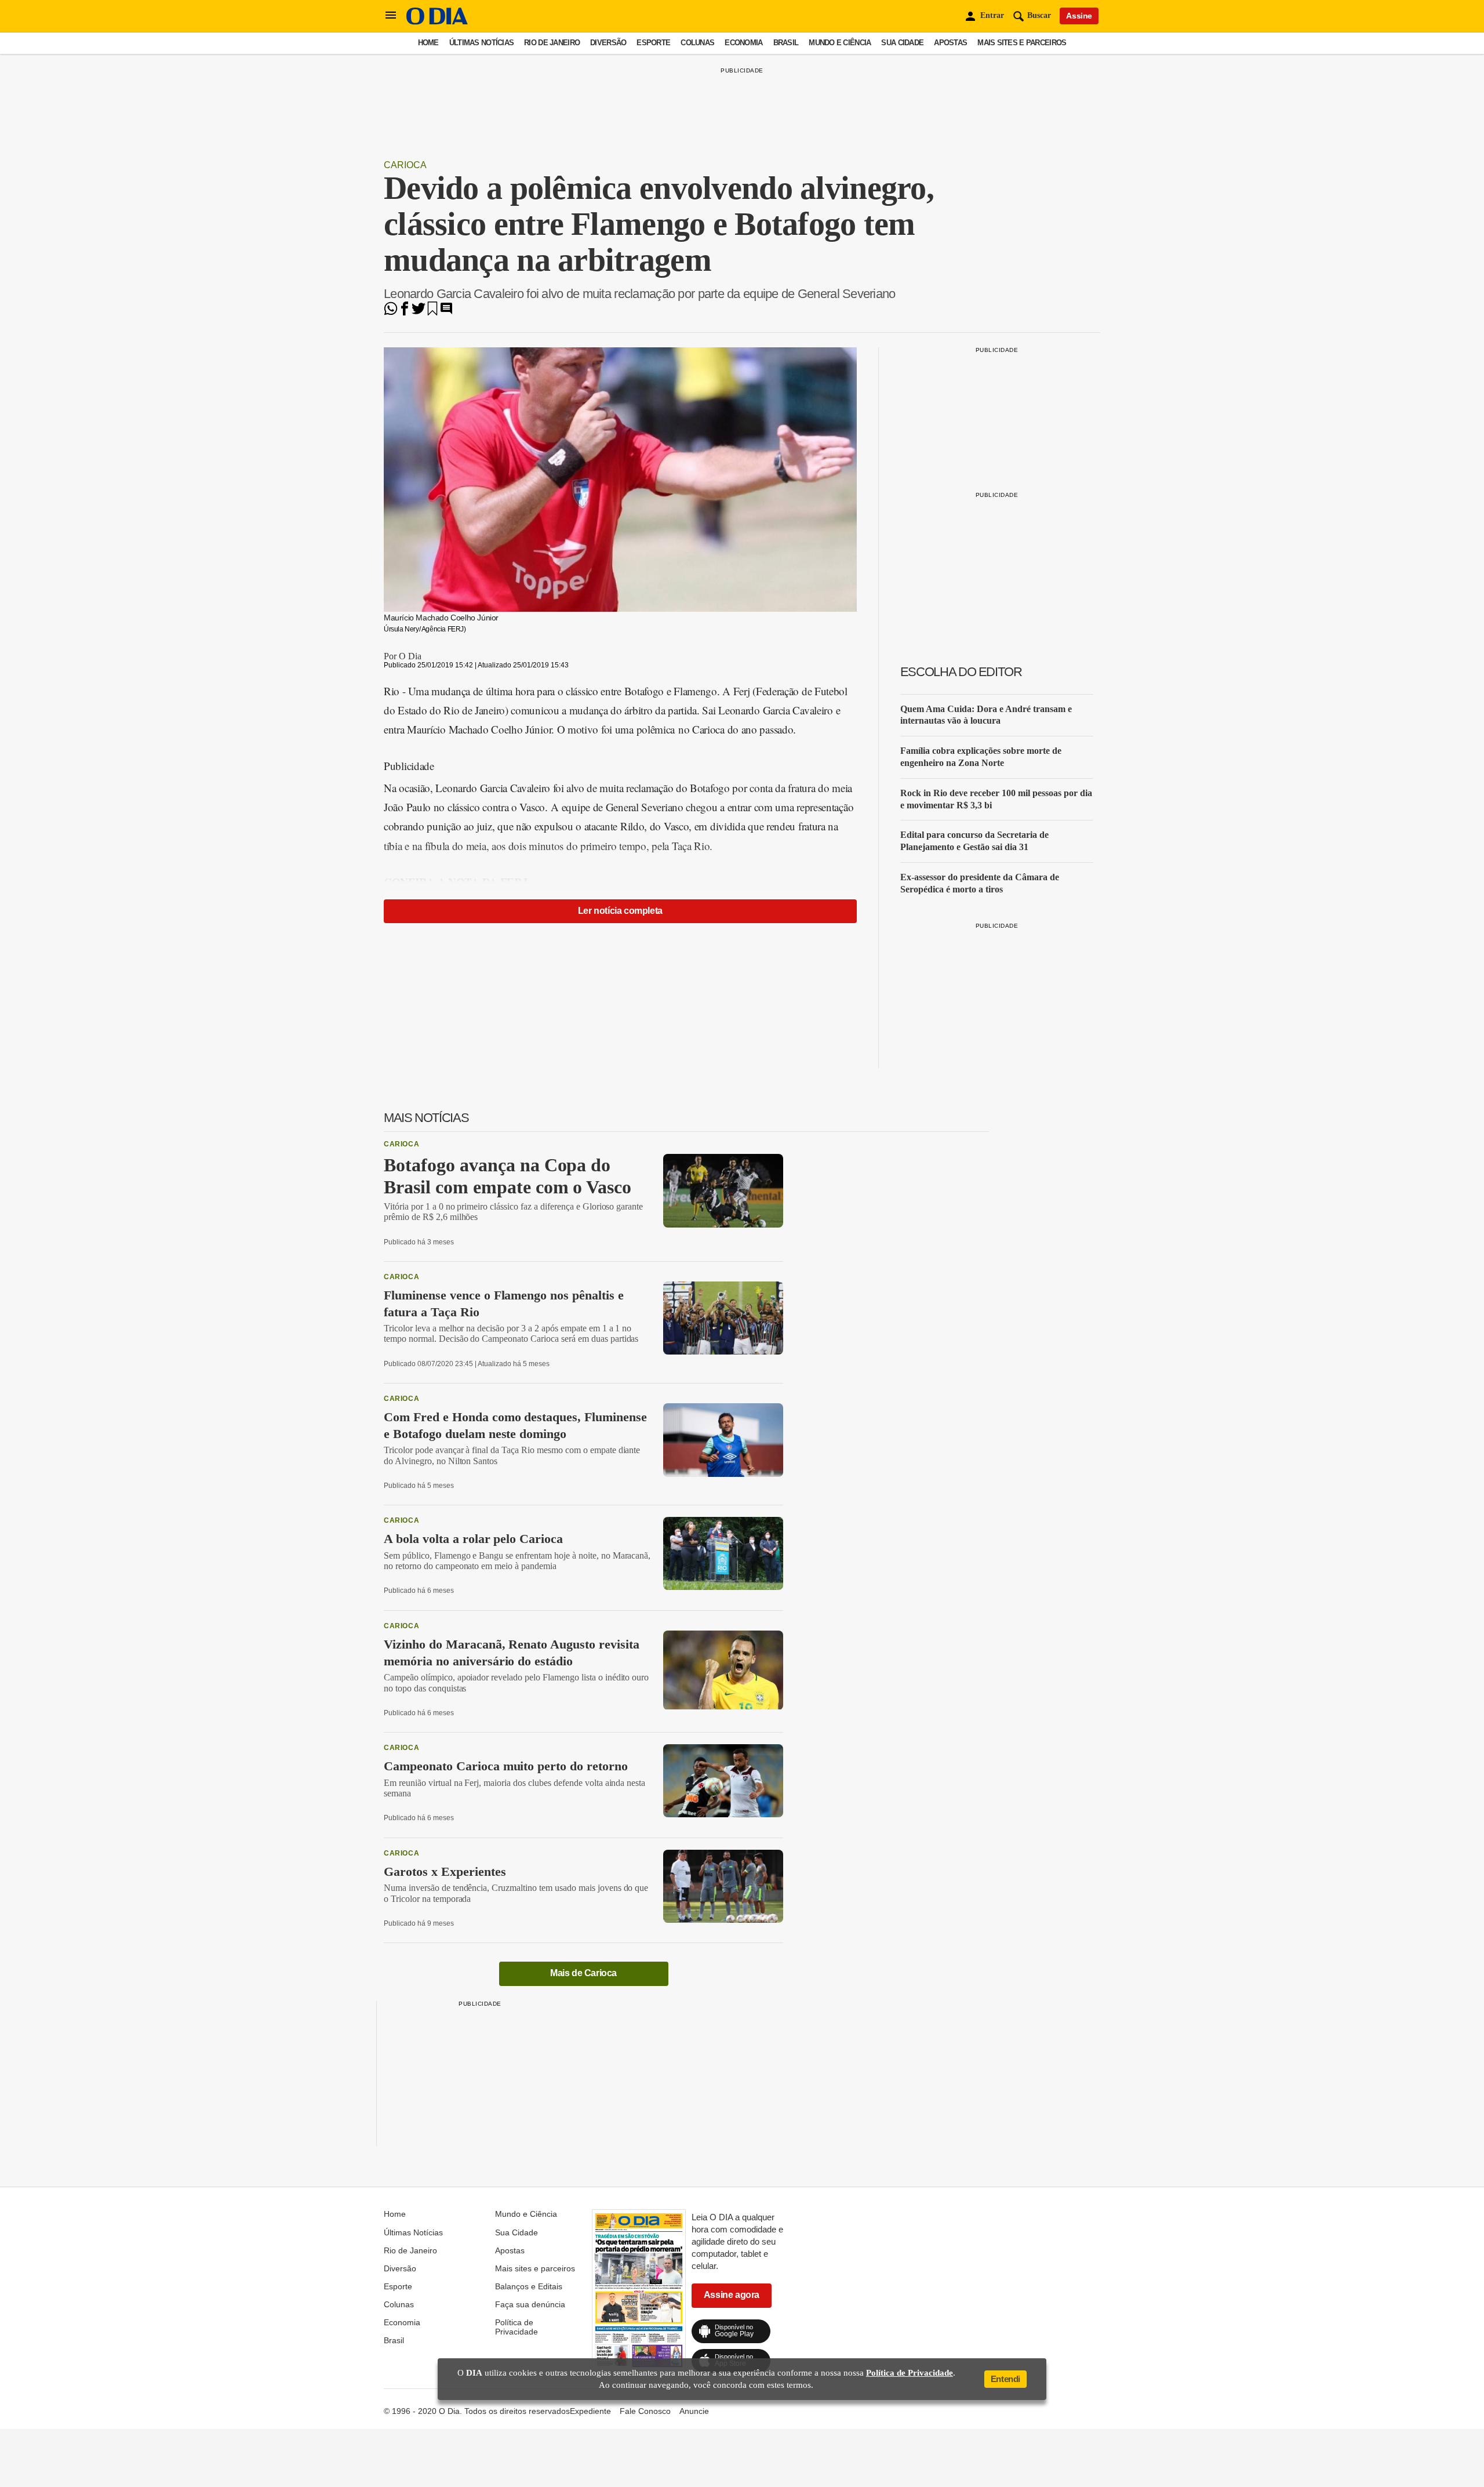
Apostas (950, 43)
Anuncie (694, 2411)
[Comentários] (446, 312)
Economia (743, 43)
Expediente (590, 2411)
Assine (1079, 16)
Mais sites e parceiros (1022, 43)
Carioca (405, 165)
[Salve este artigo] (432, 312)
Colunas (697, 43)
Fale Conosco (645, 2411)
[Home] (437, 22)
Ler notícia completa (620, 911)
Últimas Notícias (481, 43)
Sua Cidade (902, 43)
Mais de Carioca (583, 1973)
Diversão (608, 43)
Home (428, 43)
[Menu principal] (391, 16)
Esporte (653, 43)
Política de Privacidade (517, 2327)
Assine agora (732, 2295)
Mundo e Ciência (840, 43)
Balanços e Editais (529, 2286)
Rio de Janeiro (552, 43)
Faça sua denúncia (530, 2304)
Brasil (786, 43)
